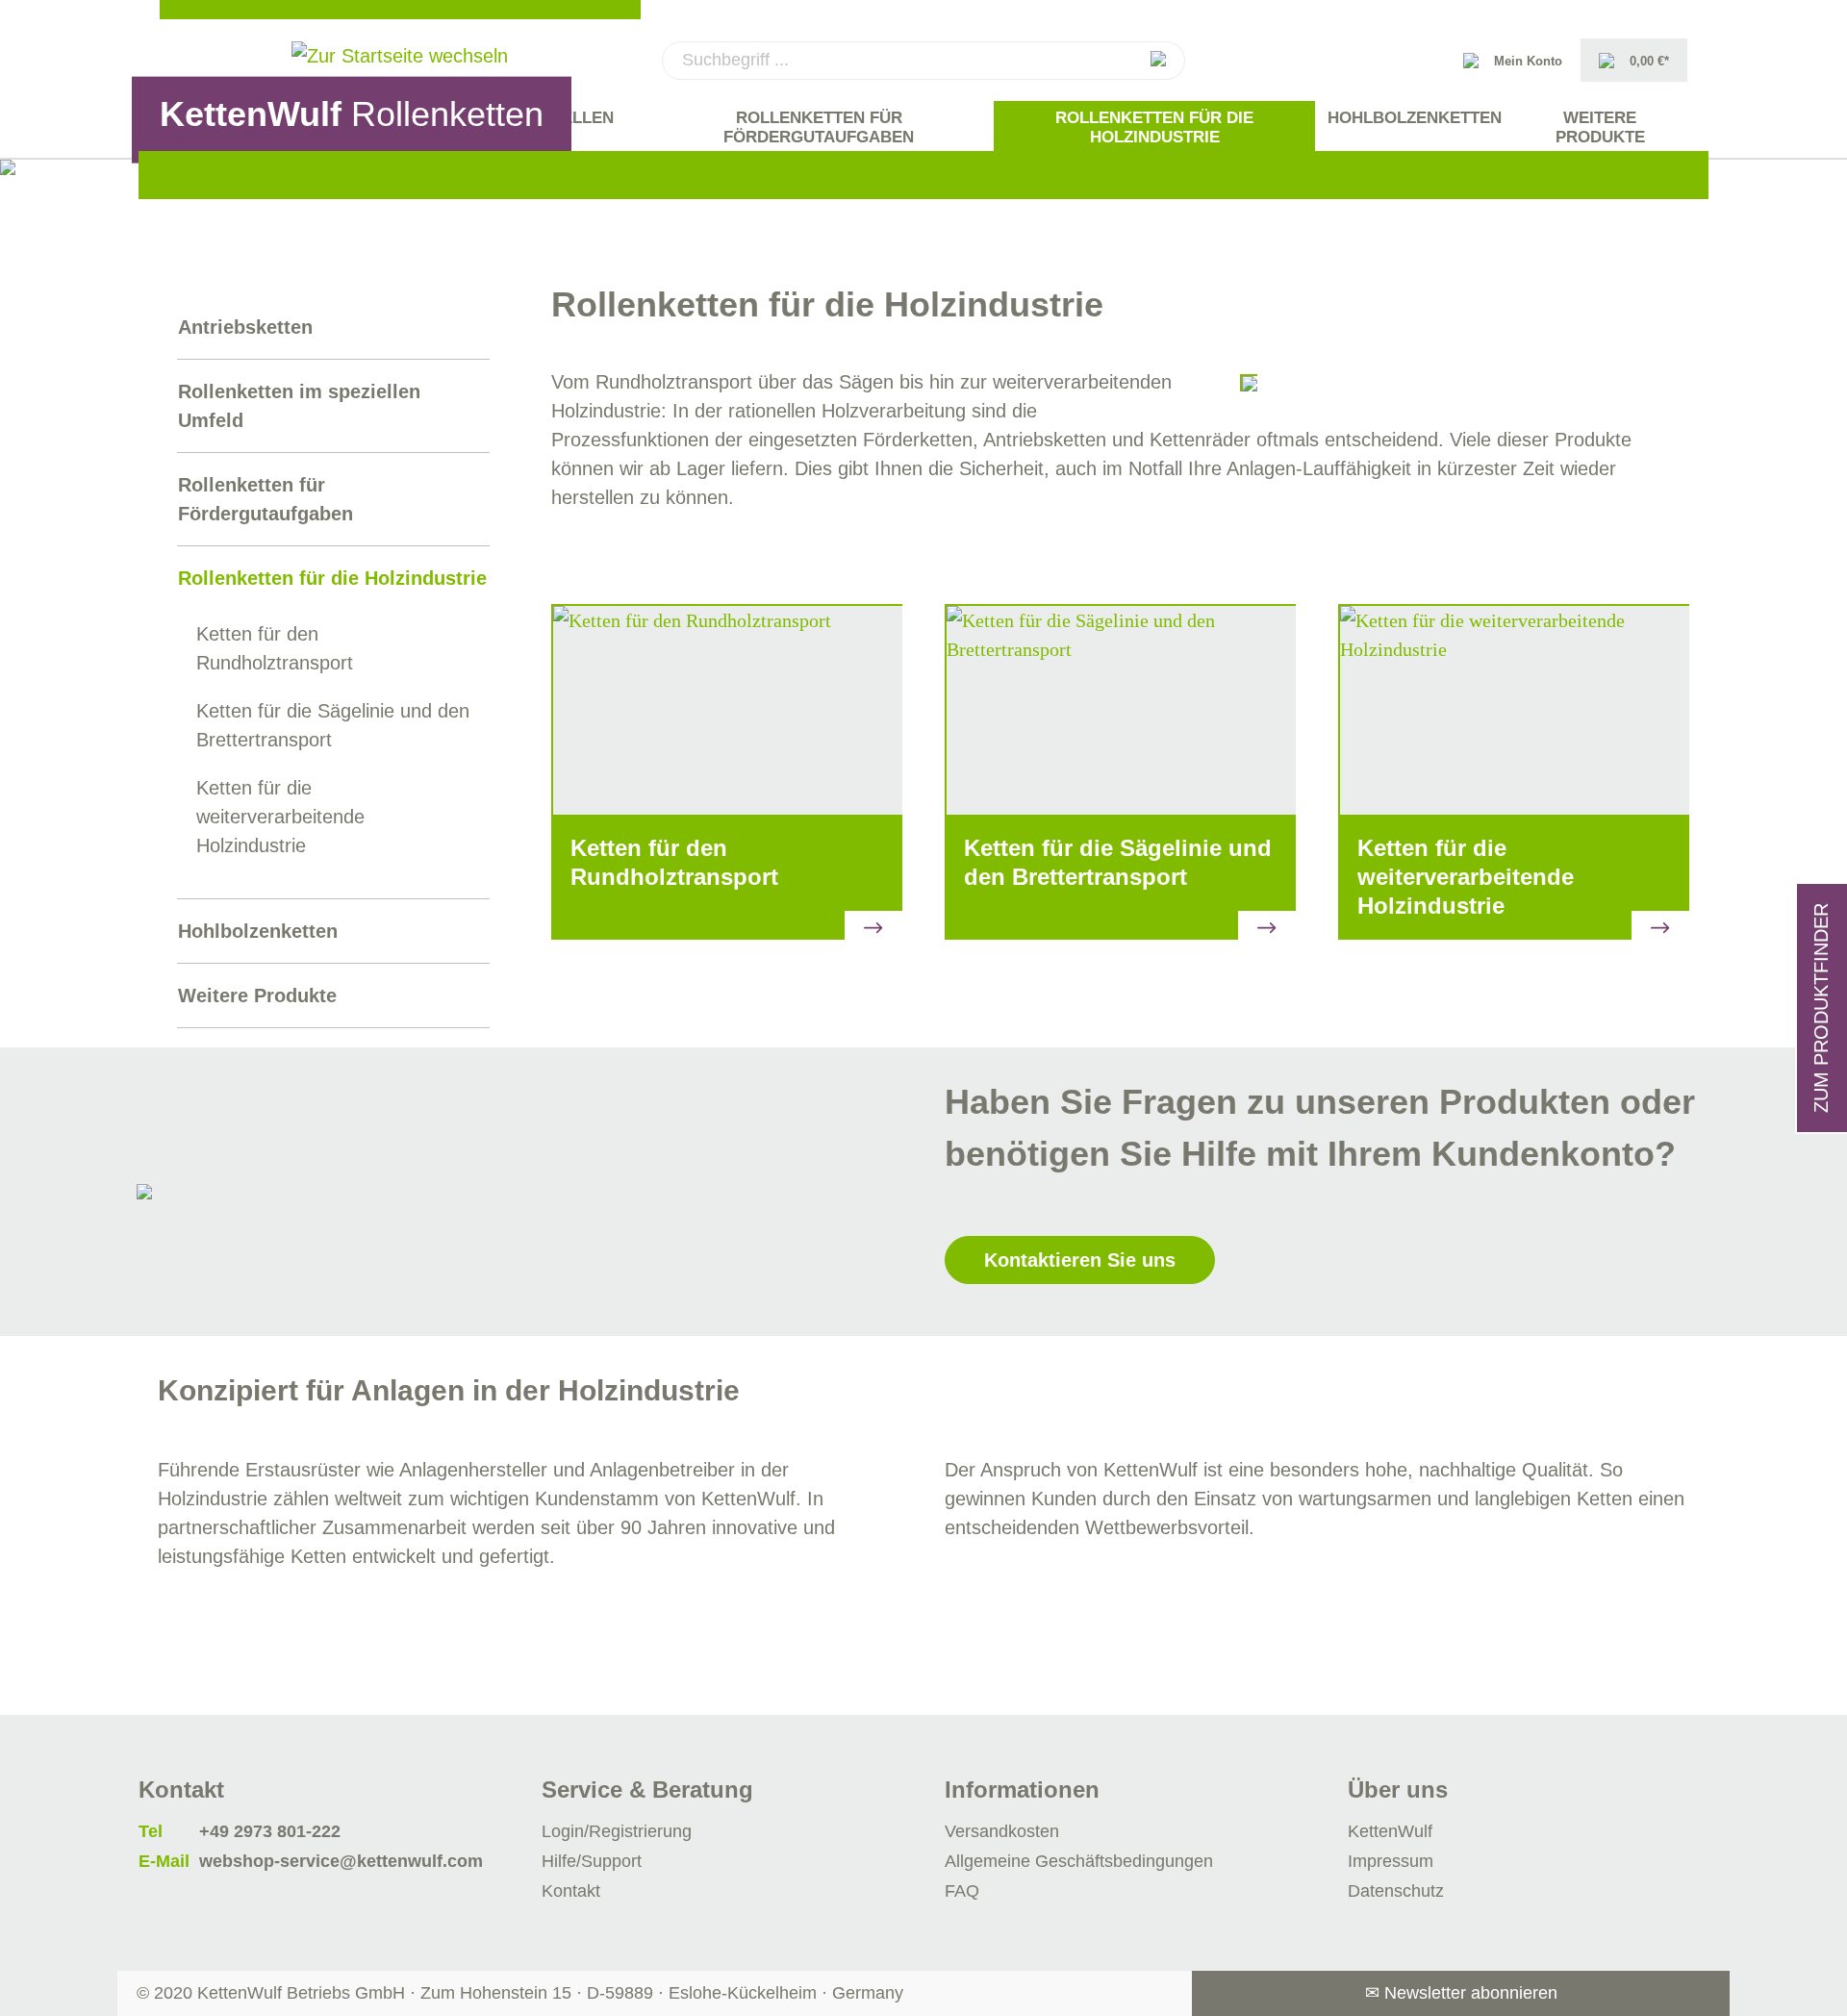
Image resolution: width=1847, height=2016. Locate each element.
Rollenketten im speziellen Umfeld (299, 406)
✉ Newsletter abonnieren (1461, 1993)
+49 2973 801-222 (270, 1831)
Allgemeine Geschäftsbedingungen (1079, 1861)
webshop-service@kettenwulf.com (341, 1861)
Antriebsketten (245, 327)
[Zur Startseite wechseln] (400, 56)
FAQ (962, 1891)
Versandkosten (1002, 1831)
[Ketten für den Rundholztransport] (727, 709)
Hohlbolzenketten (258, 931)
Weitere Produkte (257, 995)
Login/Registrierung (617, 1831)
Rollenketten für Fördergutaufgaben (266, 499)
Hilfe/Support (592, 1861)
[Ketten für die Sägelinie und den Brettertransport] (1120, 709)
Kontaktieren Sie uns (1080, 1260)
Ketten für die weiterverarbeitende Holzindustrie (280, 817)
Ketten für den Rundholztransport (275, 648)
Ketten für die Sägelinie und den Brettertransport (333, 725)
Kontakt (571, 1891)
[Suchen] (1158, 61)
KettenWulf (1390, 1831)
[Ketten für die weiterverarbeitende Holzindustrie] (1514, 709)
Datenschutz (1396, 1891)
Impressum (1391, 1861)
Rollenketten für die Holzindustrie (332, 578)
